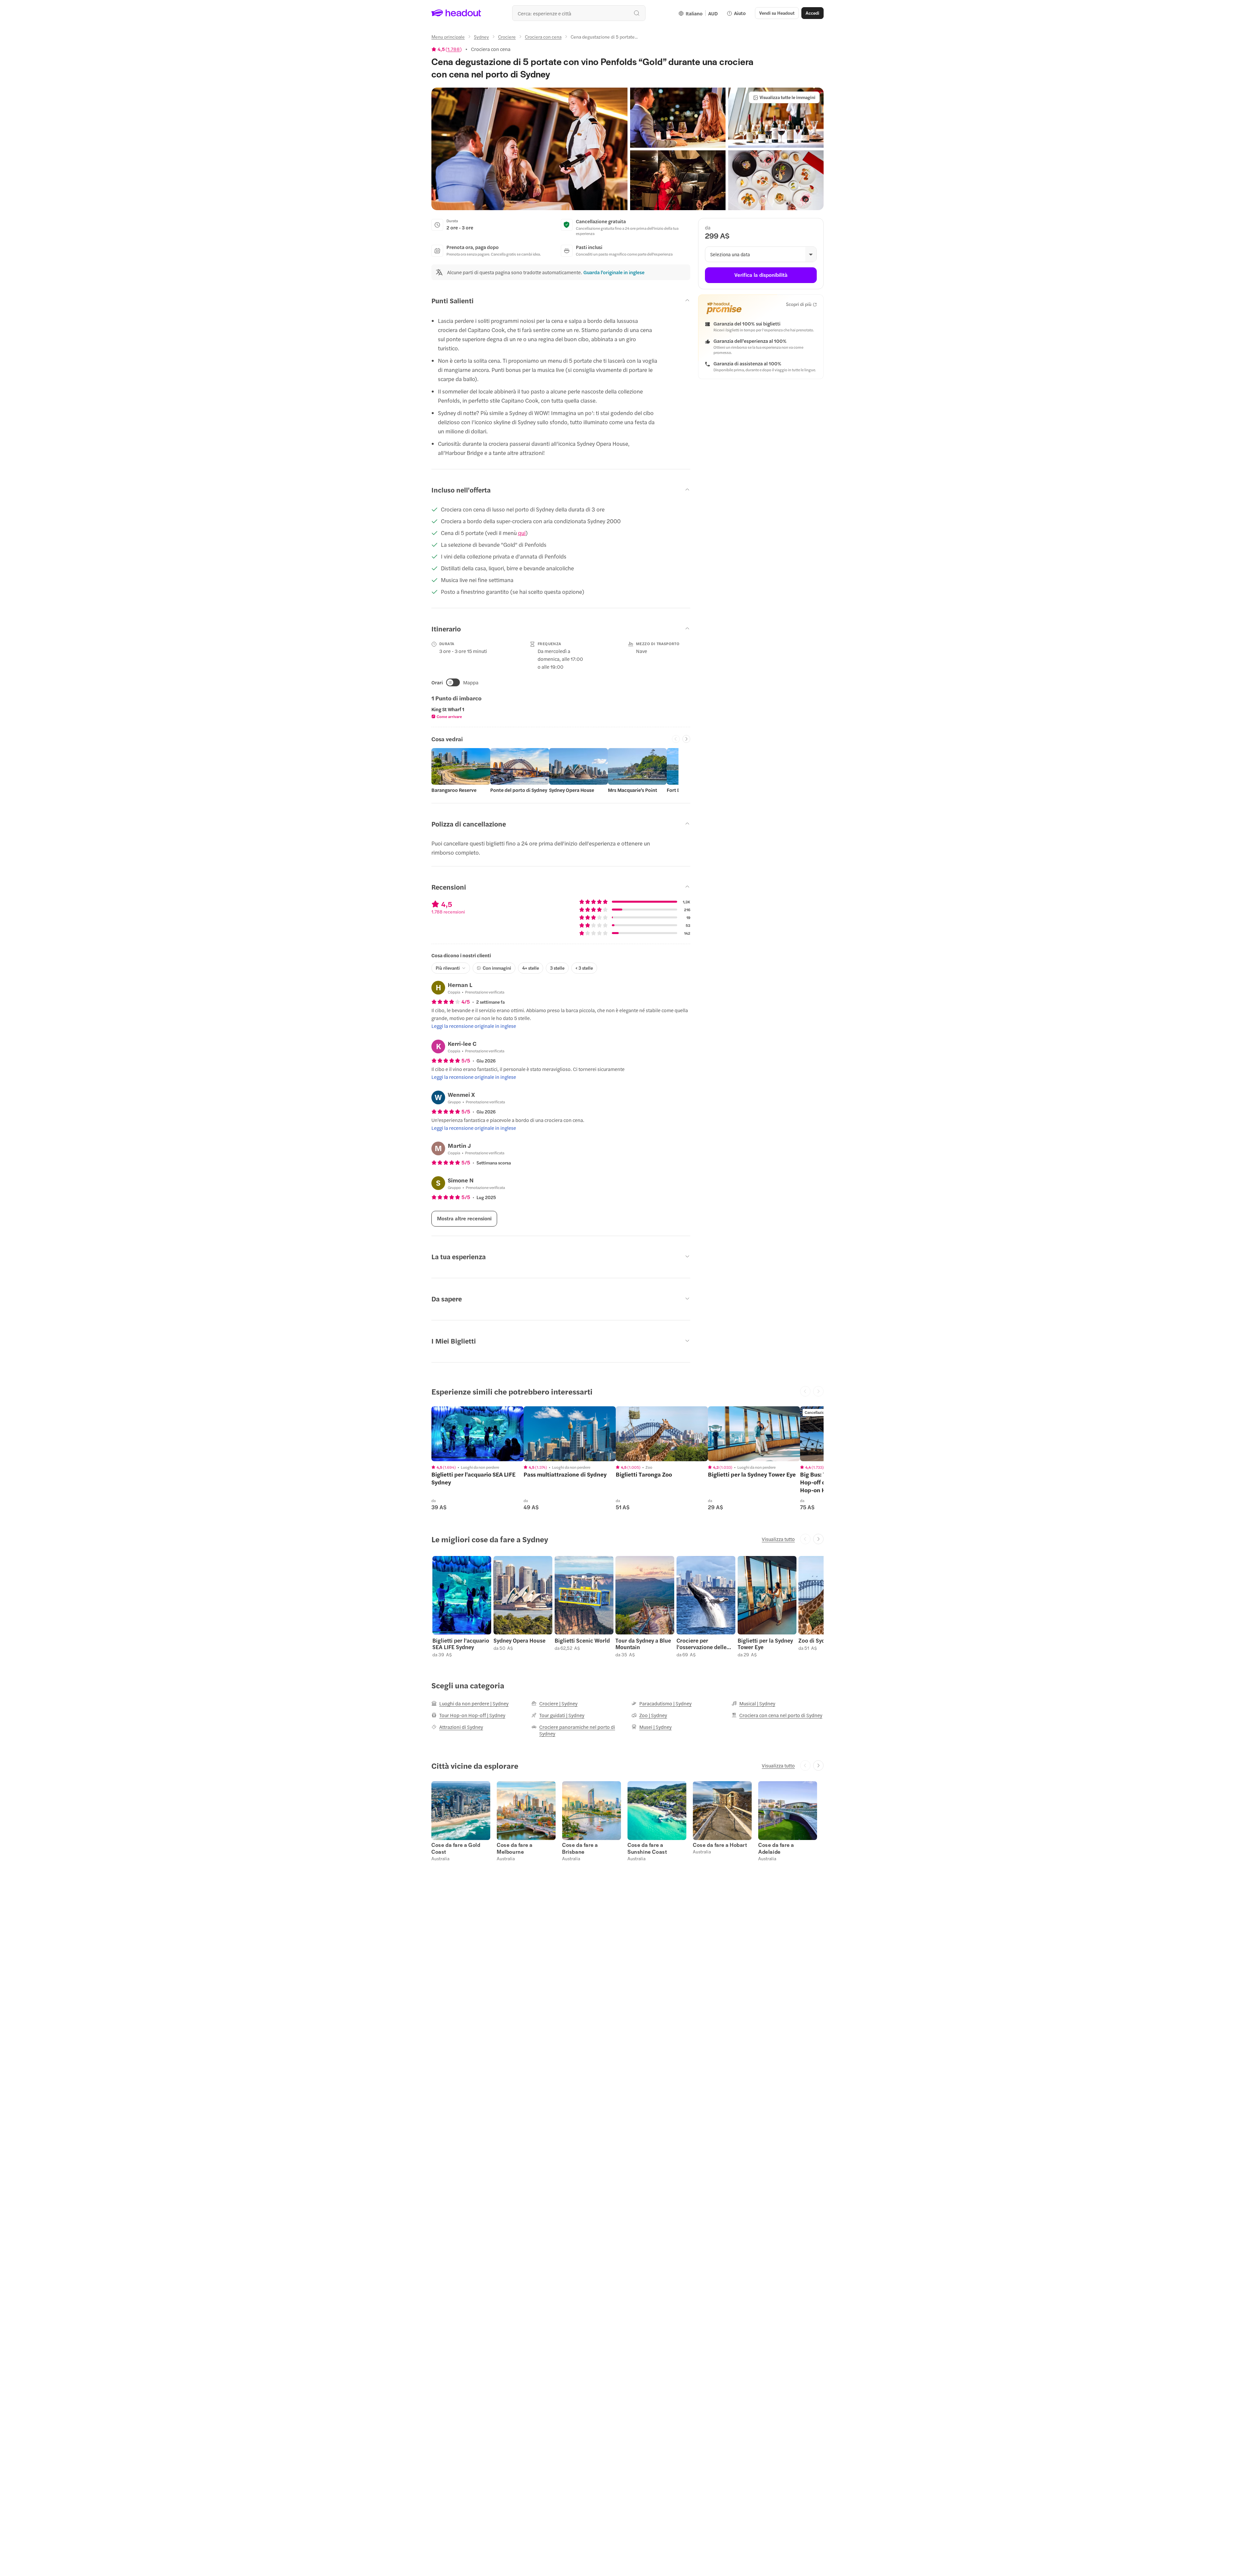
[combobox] (579, 13)
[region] (477, 1434)
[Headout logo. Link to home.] (456, 13)
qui (522, 533)
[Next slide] (686, 739)
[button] (529, 149)
